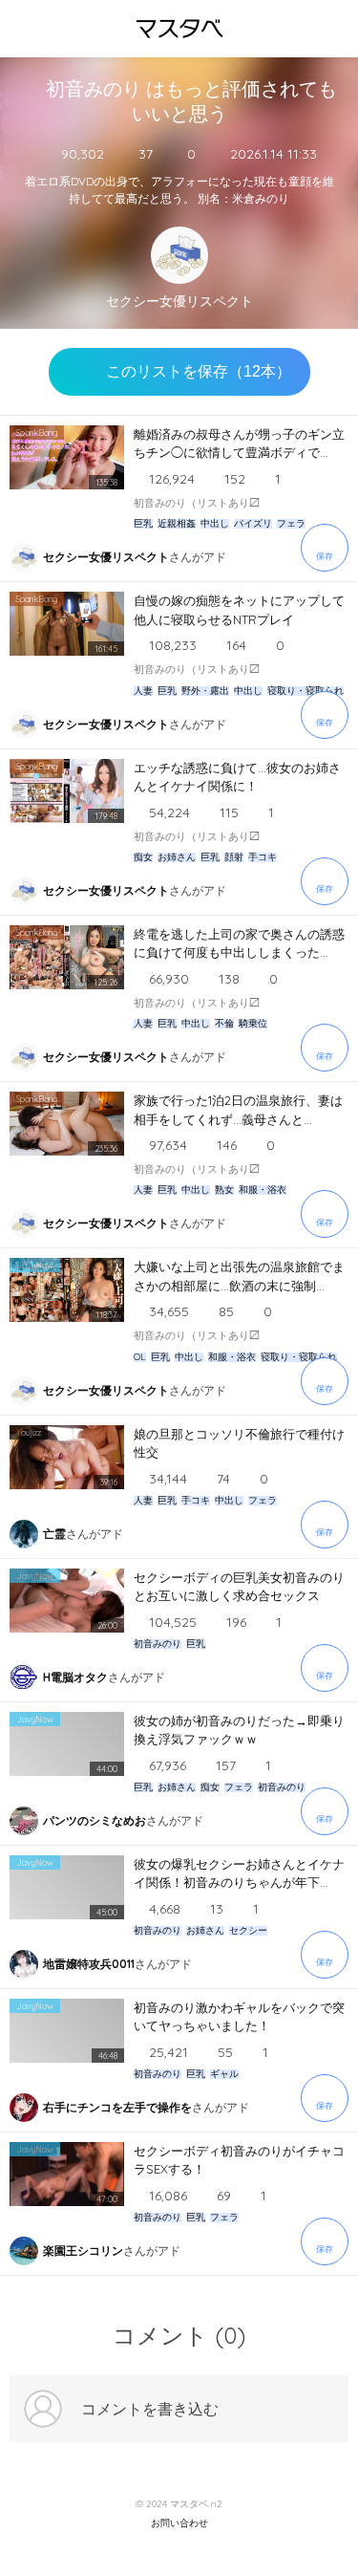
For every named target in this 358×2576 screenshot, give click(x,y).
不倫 (224, 1024)
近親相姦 (177, 524)
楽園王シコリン (83, 2251)
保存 (325, 556)
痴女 (143, 857)
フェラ (291, 524)
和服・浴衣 (263, 1190)
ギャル (224, 2074)
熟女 (224, 1190)
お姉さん (177, 857)
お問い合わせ (179, 2523)
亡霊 (54, 1534)
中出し (215, 524)
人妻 (143, 691)
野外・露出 (205, 691)
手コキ (263, 857)
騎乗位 (253, 1024)
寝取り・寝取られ (305, 691)
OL (140, 1357)
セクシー (248, 1931)
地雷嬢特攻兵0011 (89, 1964)
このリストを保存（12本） (199, 371)
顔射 (234, 857)
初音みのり (158, 1644)
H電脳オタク (75, 1677)
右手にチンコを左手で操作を (117, 2107)
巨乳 (143, 524)
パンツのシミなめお (95, 1820)
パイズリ (253, 524)
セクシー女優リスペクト (179, 302)
